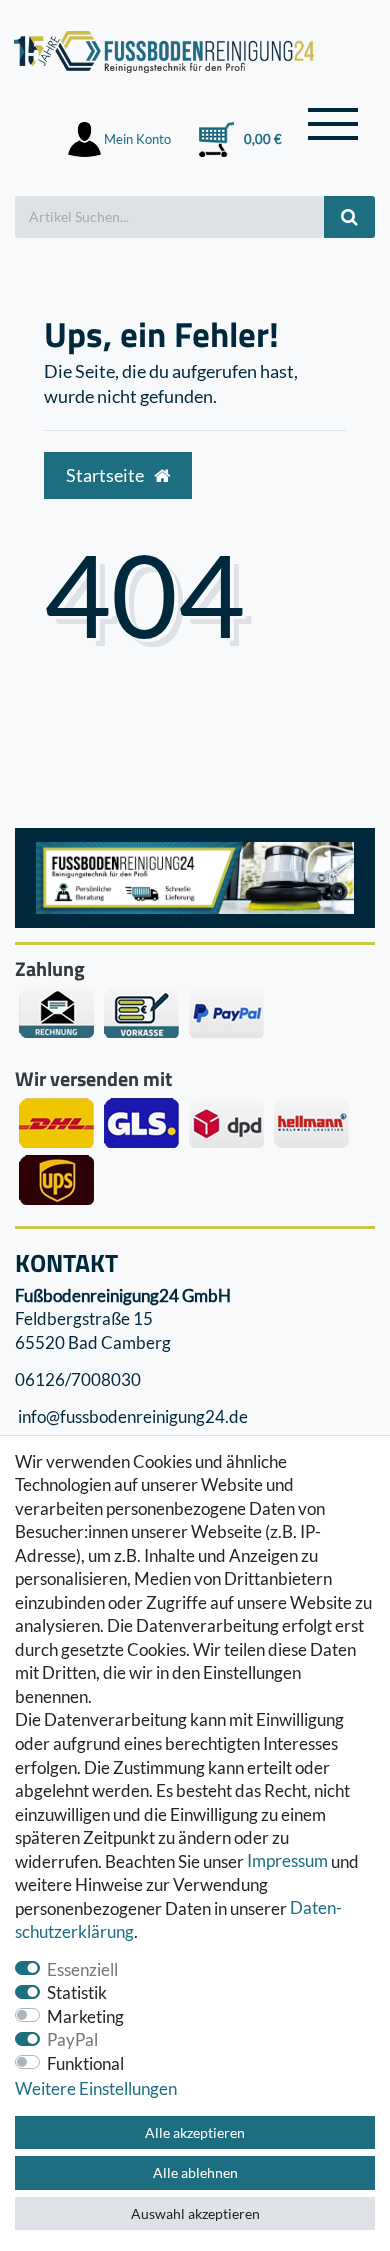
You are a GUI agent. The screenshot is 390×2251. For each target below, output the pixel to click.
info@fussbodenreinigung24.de (131, 1417)
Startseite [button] (106, 475)
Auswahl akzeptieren (195, 2213)
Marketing (85, 2016)
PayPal (72, 2039)
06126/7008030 (78, 1379)
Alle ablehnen (195, 2172)
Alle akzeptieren (195, 2132)
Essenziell (82, 1969)
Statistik (77, 1992)
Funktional (85, 2063)
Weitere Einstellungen (96, 2088)
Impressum (287, 1861)
